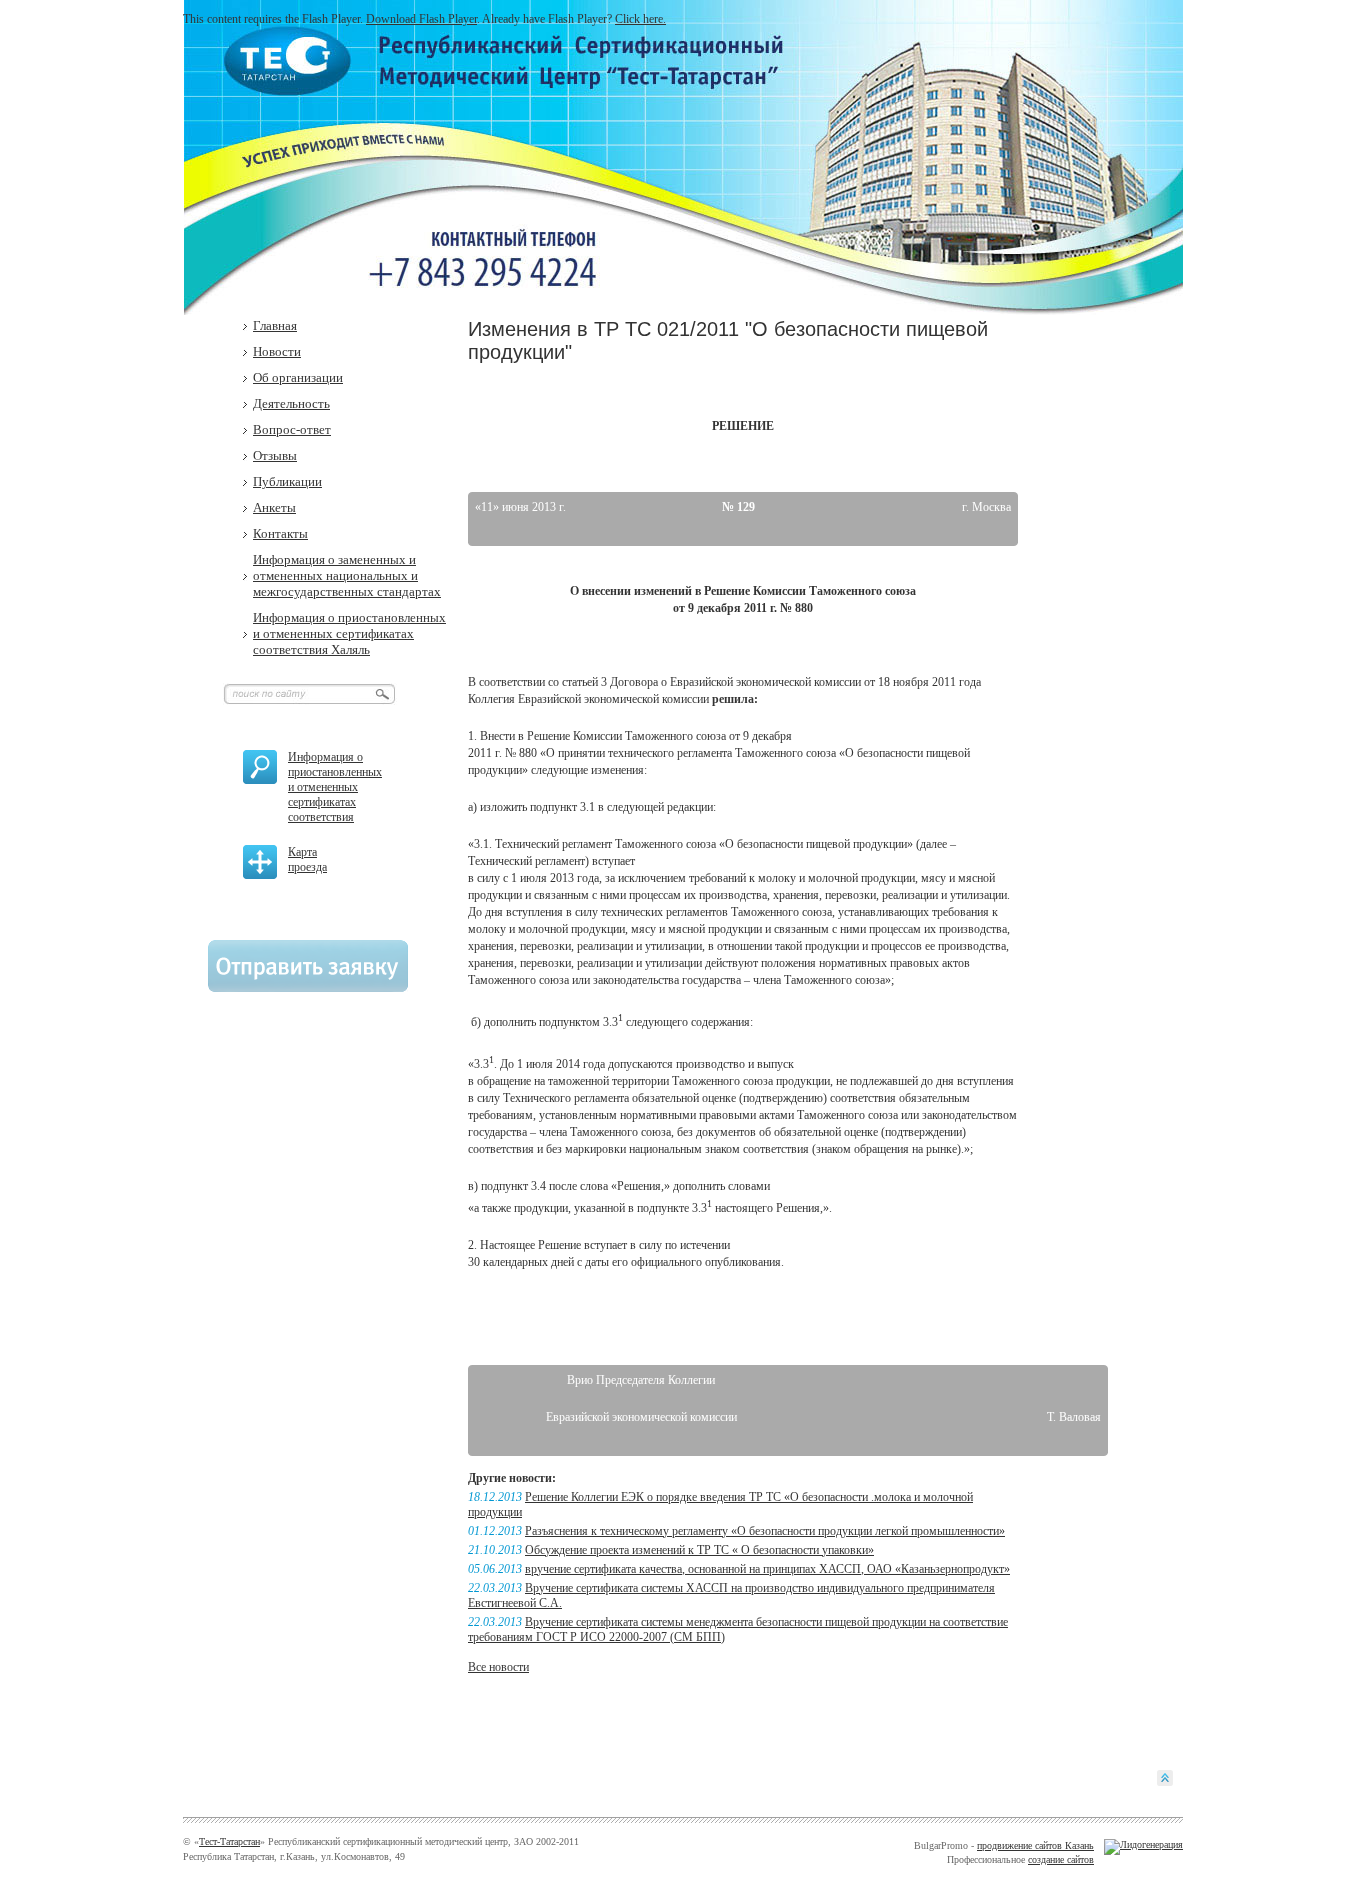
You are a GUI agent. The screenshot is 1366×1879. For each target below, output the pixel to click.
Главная (275, 325)
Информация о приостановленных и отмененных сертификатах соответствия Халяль (349, 633)
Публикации (287, 481)
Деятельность (291, 403)
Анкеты (274, 507)
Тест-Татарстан (229, 1841)
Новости (277, 351)
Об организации (298, 377)
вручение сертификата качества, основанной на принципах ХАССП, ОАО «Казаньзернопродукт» (767, 1569)
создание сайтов (1061, 1859)
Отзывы (275, 455)
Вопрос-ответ (292, 429)
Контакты (280, 533)
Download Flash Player (421, 19)
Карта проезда (307, 859)
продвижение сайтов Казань (1035, 1845)
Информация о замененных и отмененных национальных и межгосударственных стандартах (347, 575)
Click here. (640, 19)
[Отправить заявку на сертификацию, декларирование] (308, 988)
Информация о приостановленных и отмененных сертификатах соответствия (335, 787)
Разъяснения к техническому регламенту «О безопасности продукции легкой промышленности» (765, 1531)
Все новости (498, 1667)
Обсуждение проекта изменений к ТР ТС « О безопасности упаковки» (699, 1550)
